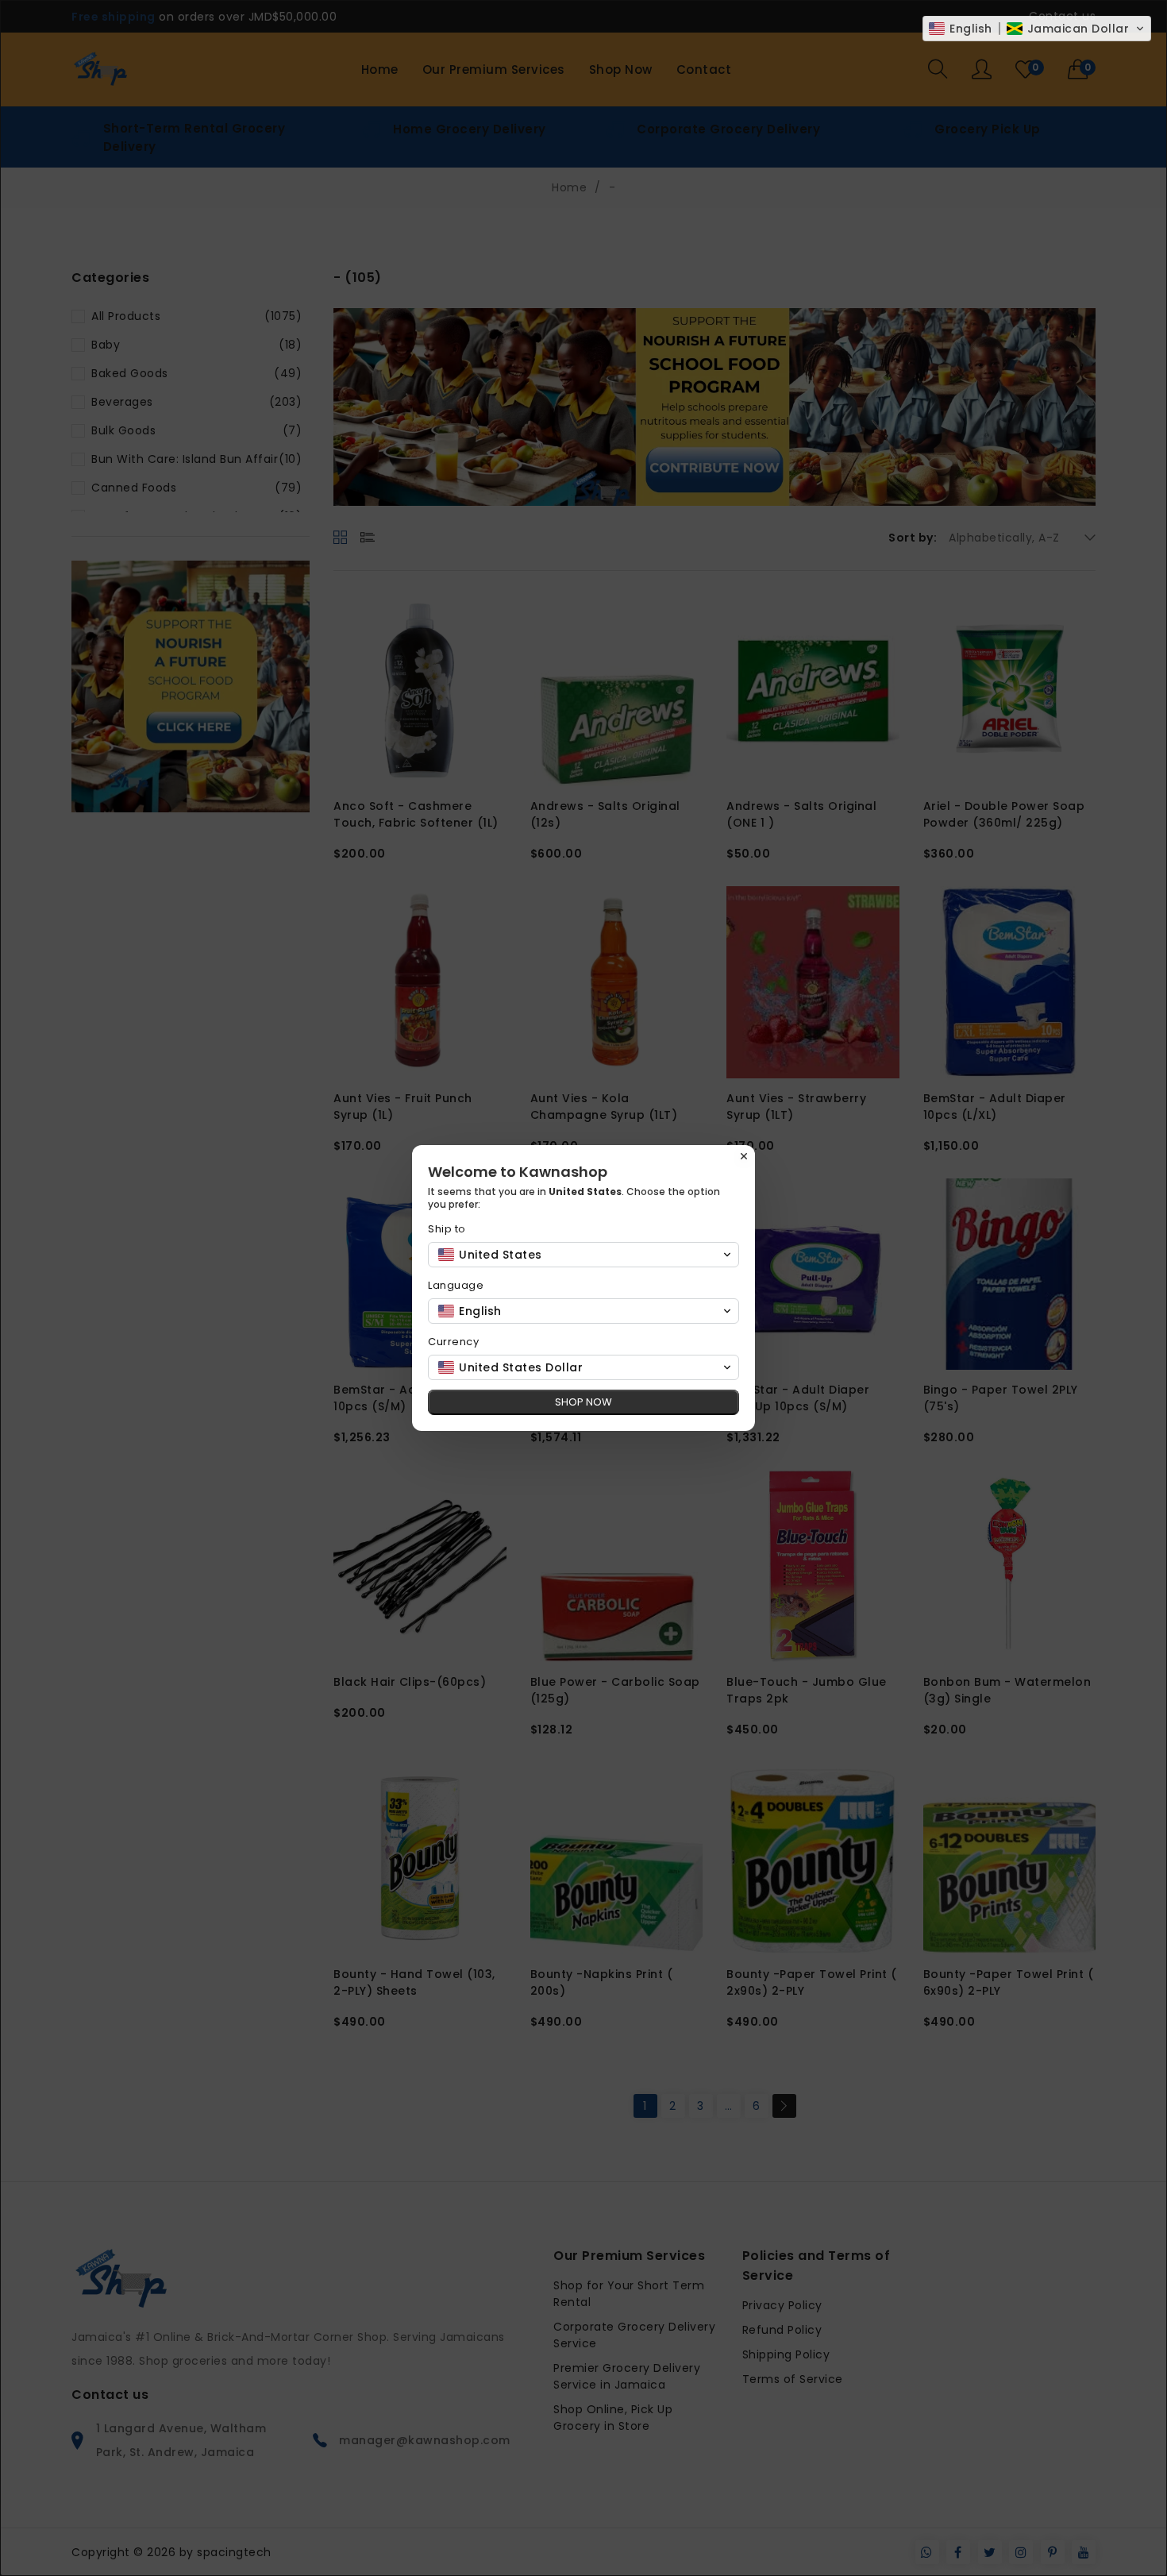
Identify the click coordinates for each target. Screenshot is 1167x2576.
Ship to (447, 1229)
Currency (453, 1342)
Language (456, 1285)
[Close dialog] (744, 1156)
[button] (1037, 29)
